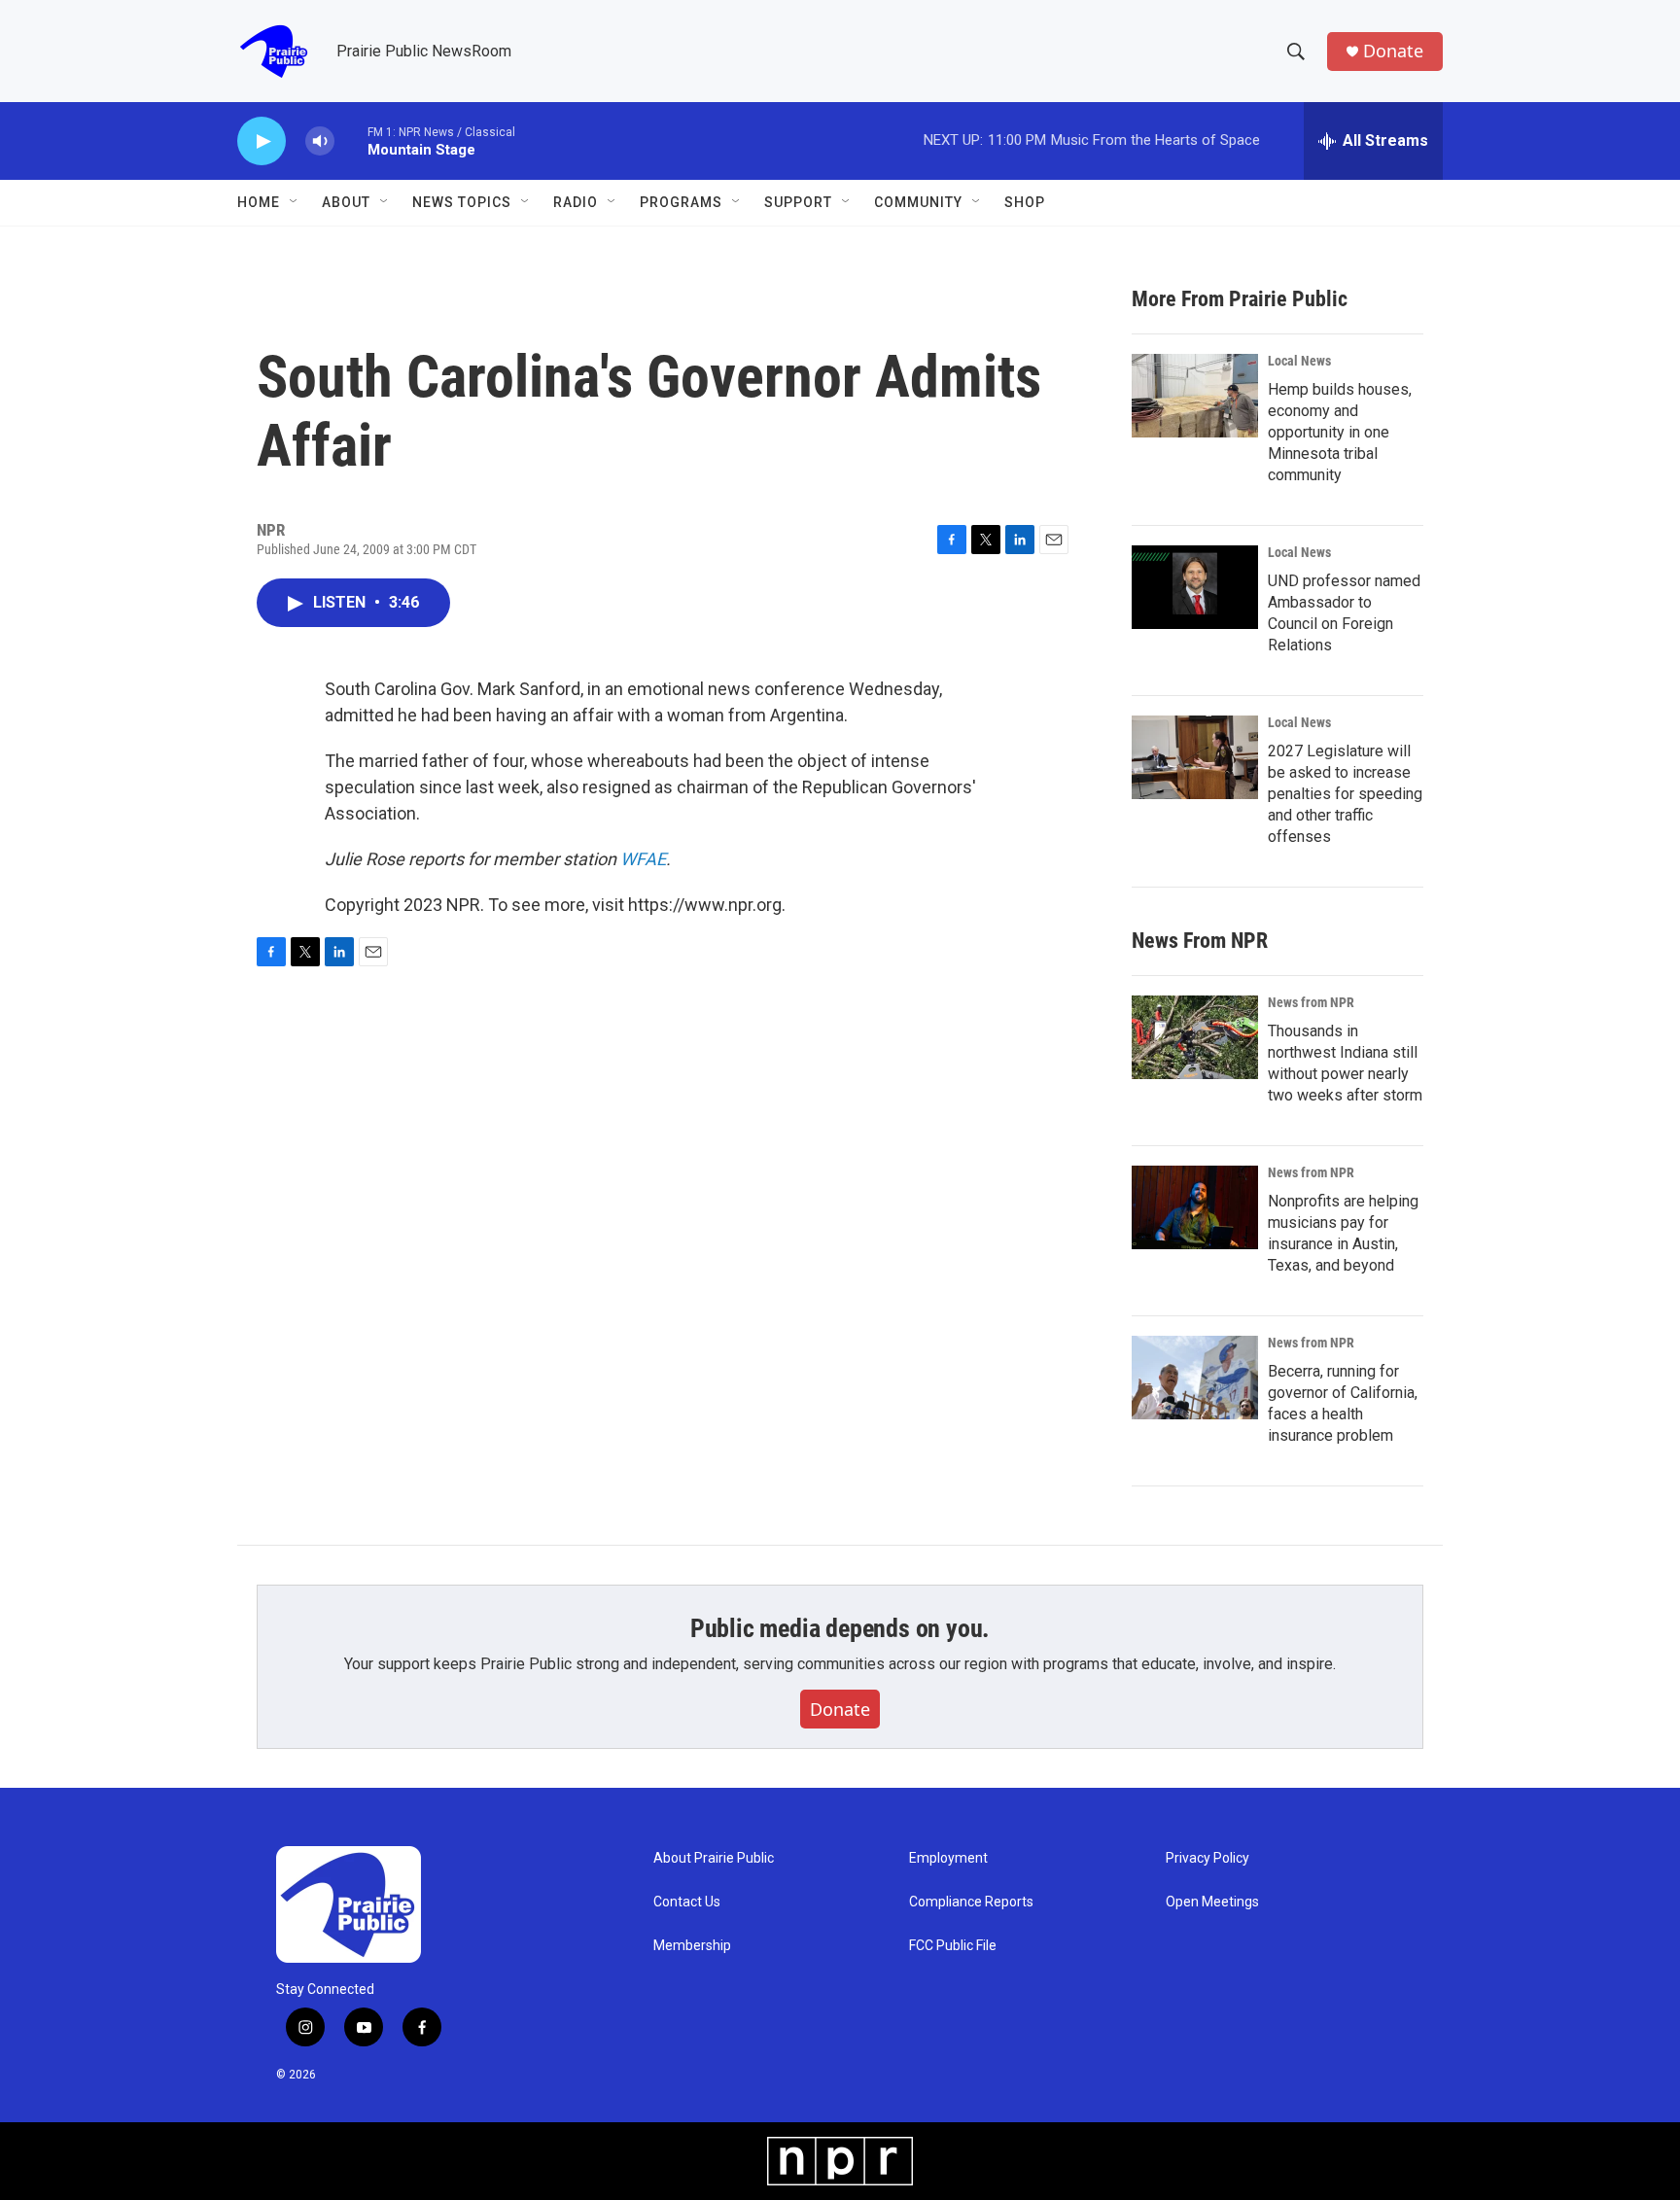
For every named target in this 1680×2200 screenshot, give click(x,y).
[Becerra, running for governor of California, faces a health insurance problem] (1195, 1378)
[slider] (351, 140)
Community (918, 202)
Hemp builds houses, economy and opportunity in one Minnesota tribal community (1340, 432)
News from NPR (1311, 1002)
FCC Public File (953, 1946)
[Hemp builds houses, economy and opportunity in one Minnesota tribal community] (1195, 396)
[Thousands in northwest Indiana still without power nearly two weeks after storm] (1195, 1037)
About (346, 202)
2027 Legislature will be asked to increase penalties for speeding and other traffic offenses (1345, 794)
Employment (948, 1858)
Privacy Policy (1207, 1858)
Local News (1299, 361)
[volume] (320, 141)
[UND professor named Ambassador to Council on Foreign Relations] (1195, 587)
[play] (262, 141)
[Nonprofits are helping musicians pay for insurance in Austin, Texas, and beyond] (1195, 1207)
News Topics (462, 202)
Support (798, 202)
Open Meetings (1212, 1902)
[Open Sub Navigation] (295, 202)
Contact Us (687, 1902)
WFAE (643, 859)
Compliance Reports (971, 1902)
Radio (576, 202)
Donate (1393, 51)
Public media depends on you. (840, 1628)
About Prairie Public (714, 1858)
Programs (681, 202)
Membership (692, 1946)
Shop (1025, 202)
